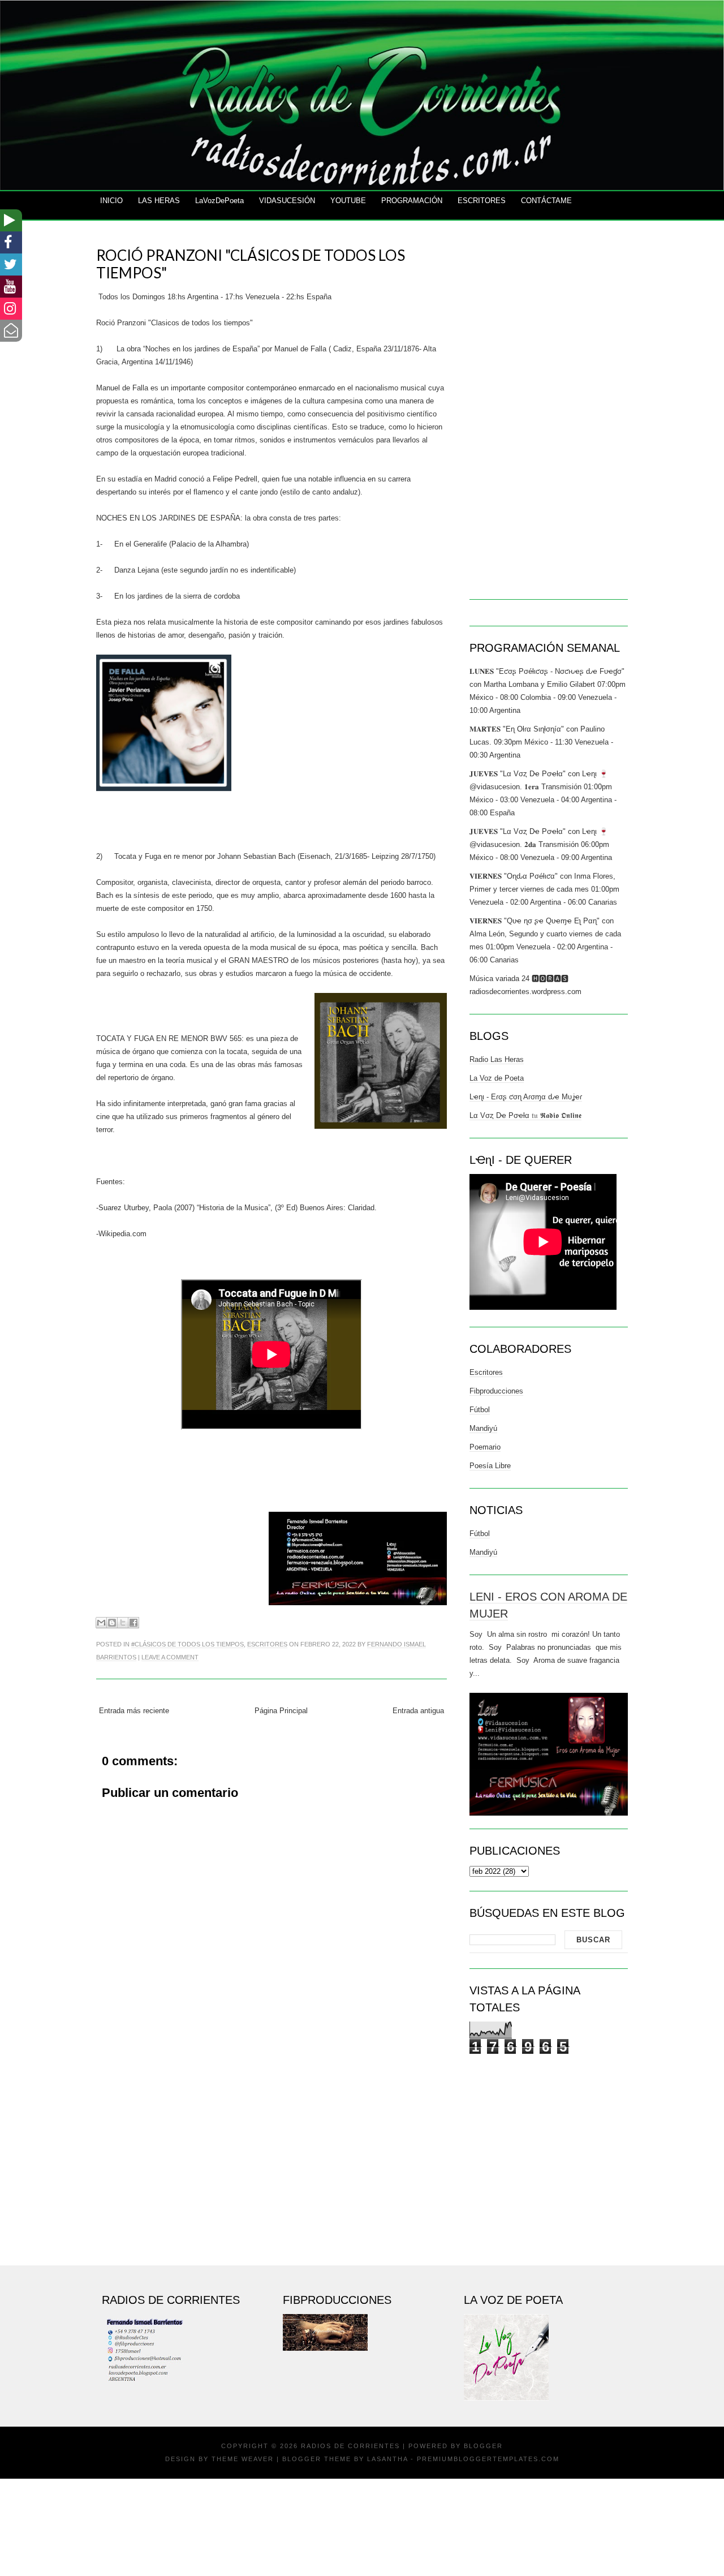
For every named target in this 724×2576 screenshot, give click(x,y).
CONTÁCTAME (546, 201)
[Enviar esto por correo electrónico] (101, 1623)
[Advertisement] (271, 2160)
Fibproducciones (496, 1391)
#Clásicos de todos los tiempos (188, 1644)
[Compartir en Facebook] (133, 1623)
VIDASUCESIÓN (287, 201)
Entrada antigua (418, 1711)
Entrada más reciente (134, 1711)
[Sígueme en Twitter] (11, 265)
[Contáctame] (11, 331)
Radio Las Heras (497, 1059)
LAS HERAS (159, 201)
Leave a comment (170, 1657)
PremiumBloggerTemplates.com (488, 2459)
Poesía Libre (490, 1466)
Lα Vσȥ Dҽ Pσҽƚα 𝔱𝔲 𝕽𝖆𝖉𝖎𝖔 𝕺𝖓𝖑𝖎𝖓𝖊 (525, 1115)
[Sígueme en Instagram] (11, 309)
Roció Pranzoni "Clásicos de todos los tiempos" (251, 264)
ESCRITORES (482, 201)
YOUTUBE (348, 201)
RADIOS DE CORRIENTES (350, 2446)
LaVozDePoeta (219, 201)
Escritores (267, 1644)
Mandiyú (483, 1428)
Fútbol (480, 1410)
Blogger (483, 2446)
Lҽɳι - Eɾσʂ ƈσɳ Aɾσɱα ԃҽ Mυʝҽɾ (526, 1097)
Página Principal (281, 1711)
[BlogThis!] (112, 1623)
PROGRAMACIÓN (412, 201)
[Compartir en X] (123, 1623)
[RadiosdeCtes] (11, 287)
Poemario (485, 1447)
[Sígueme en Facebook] (11, 242)
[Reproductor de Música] (11, 220)
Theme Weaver (243, 2459)
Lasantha (387, 2459)
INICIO (111, 201)
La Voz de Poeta (497, 1078)
